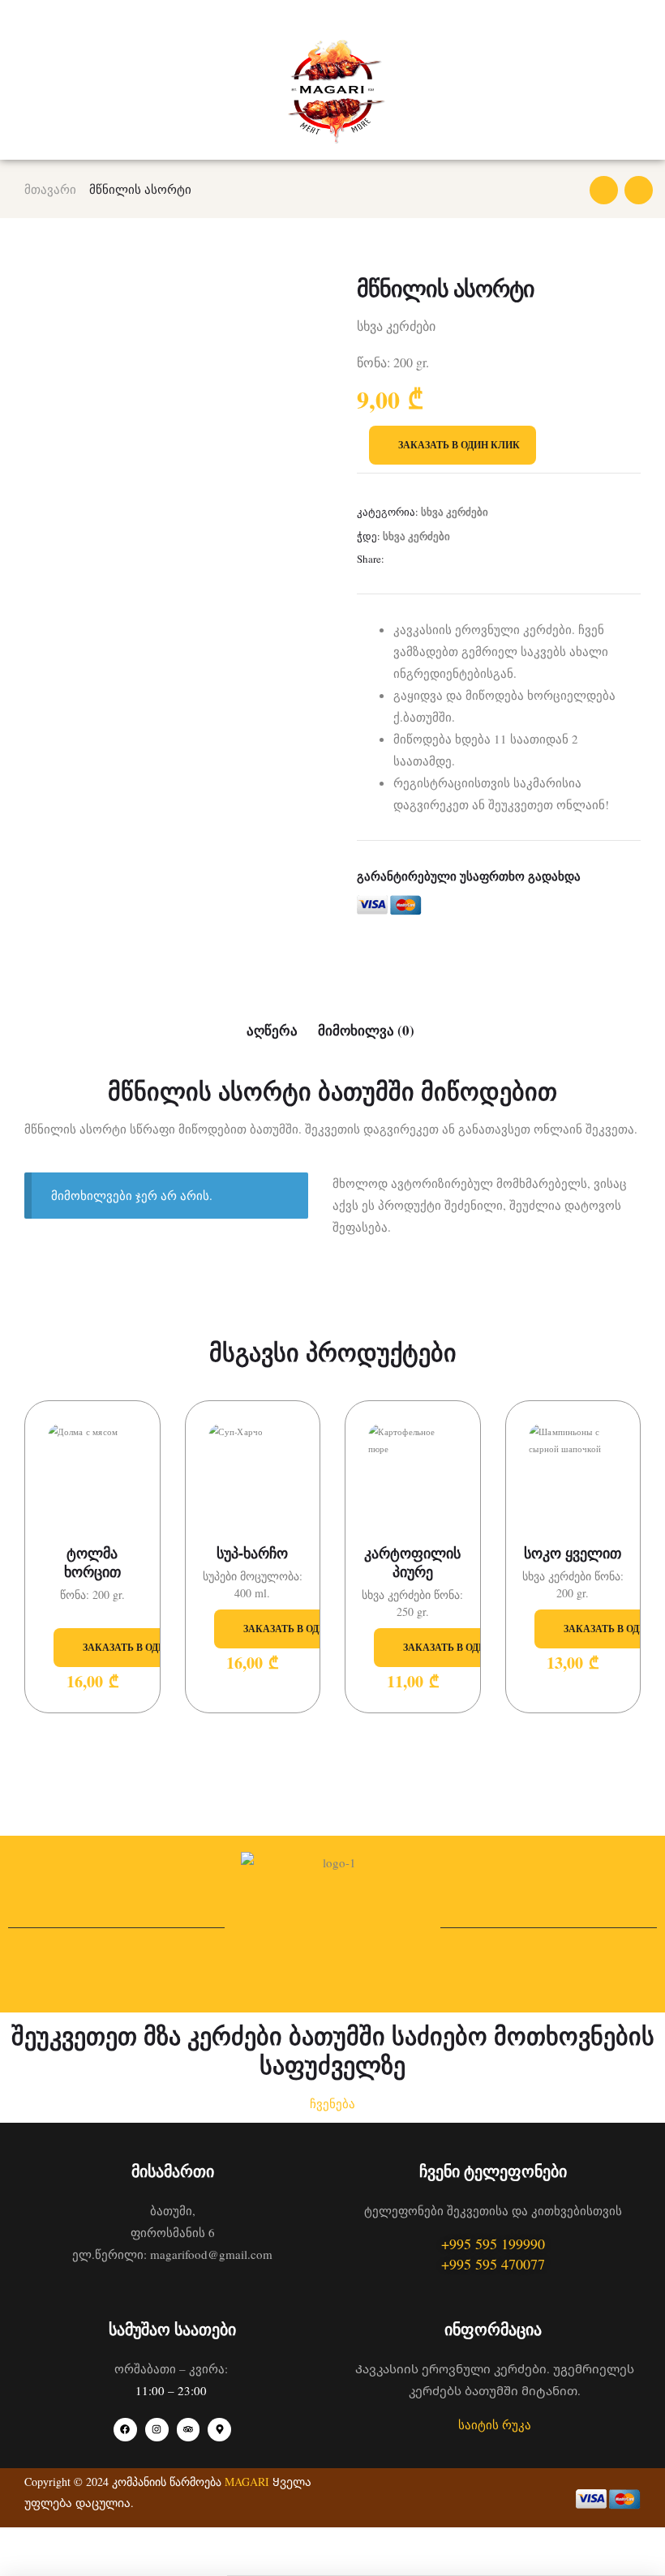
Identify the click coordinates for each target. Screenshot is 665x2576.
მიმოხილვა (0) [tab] (366, 1030)
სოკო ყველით (573, 1553)
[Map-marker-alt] (219, 2430)
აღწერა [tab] (272, 1030)
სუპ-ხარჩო (252, 1553)
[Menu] (31, 19)
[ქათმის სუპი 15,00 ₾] (604, 190)
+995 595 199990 (493, 2244)
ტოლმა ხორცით (92, 1563)
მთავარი (50, 189)
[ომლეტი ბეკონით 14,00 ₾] (639, 190)
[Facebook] (125, 2430)
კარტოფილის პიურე (412, 1563)
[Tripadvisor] (189, 2430)
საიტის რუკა (495, 2424)
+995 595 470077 (493, 2264)
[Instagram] (157, 2430)
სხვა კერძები (455, 511)
